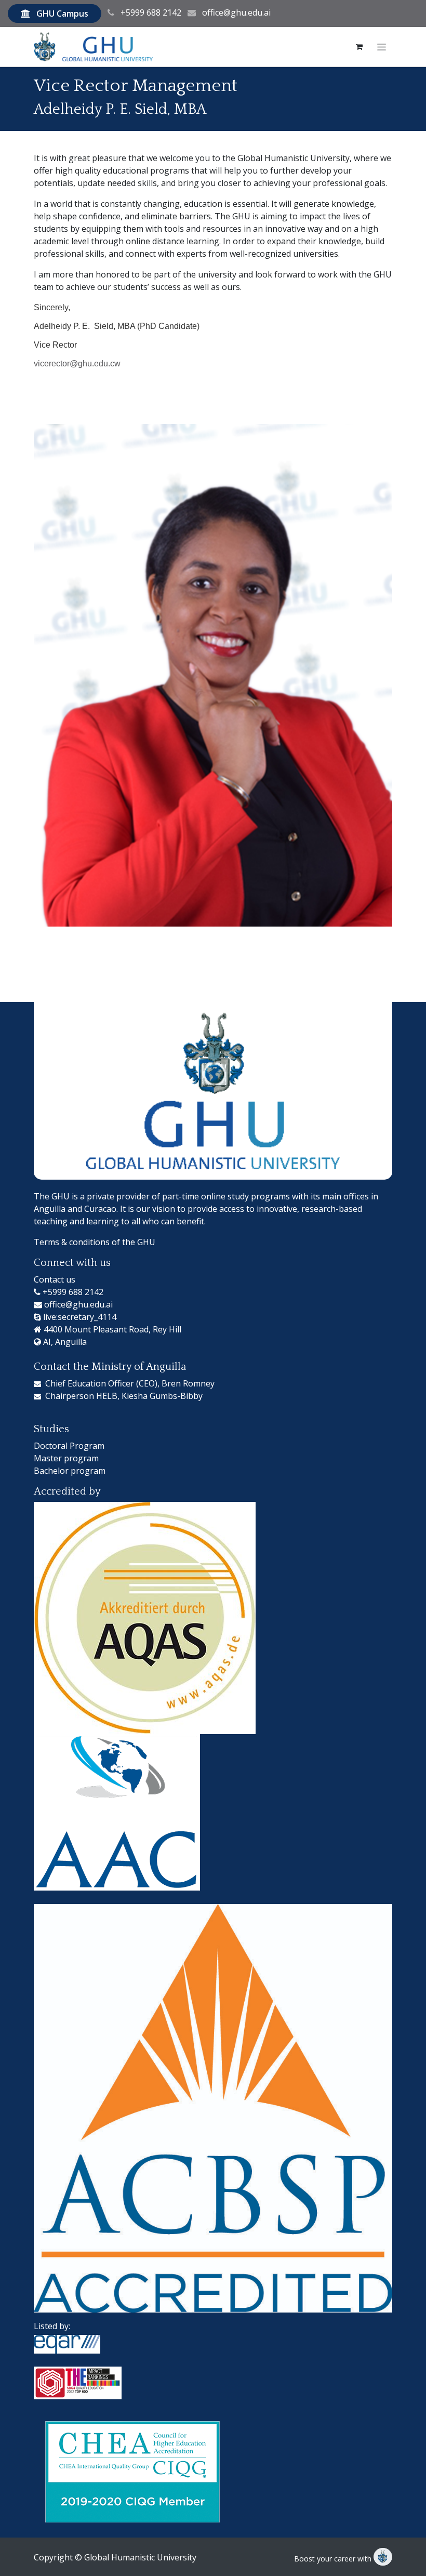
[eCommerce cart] (359, 47)
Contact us (55, 1279)
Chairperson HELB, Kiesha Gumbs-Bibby (124, 1396)
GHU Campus (62, 14)
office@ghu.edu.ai (236, 12)
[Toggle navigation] (382, 47)
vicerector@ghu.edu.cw (77, 364)
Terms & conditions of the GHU (95, 1242)
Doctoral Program (69, 1446)
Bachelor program (70, 1471)
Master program (66, 1458)
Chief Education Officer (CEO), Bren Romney (130, 1383)
